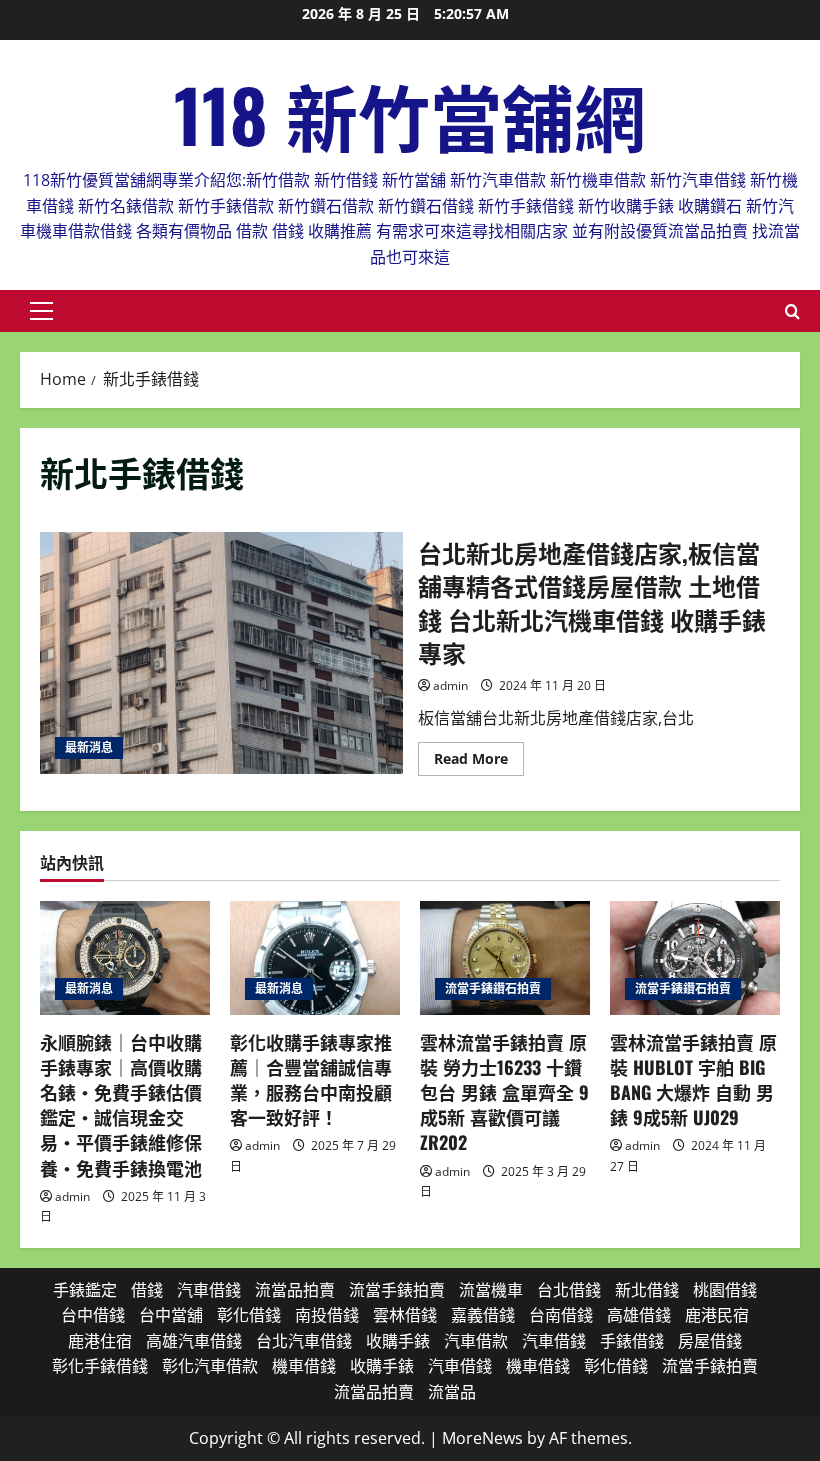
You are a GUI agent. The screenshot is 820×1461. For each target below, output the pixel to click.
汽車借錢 (209, 1290)
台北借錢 (569, 1290)
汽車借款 (476, 1341)
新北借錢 (647, 1290)
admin (450, 685)
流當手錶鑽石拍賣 (493, 988)
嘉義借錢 (483, 1315)
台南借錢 (561, 1315)
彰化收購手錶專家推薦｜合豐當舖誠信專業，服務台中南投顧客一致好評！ (311, 1080)
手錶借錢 (632, 1341)
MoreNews (482, 1438)
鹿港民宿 (717, 1315)
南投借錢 (327, 1315)
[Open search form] (792, 311)
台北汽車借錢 (304, 1341)
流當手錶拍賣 (397, 1290)
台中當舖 (171, 1315)
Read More (479, 762)
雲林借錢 (405, 1315)
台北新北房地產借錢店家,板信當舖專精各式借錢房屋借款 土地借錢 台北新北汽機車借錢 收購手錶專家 (221, 653)
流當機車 (491, 1290)
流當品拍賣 (295, 1290)
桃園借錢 (725, 1290)
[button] (41, 311)
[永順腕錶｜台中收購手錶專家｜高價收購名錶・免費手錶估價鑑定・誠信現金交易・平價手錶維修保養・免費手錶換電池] (125, 957)
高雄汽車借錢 (194, 1341)
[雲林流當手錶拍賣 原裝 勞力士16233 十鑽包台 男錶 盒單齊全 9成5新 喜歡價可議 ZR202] (505, 957)
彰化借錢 (249, 1315)
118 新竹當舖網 (410, 113)
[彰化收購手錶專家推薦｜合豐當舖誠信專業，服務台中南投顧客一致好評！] (315, 957)
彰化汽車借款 (210, 1366)
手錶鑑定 (85, 1290)
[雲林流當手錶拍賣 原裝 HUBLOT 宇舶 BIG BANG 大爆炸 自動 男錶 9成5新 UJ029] (695, 957)
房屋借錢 (710, 1341)
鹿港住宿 (100, 1341)
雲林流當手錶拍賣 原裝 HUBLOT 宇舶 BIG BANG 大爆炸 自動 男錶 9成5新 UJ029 (693, 1080)
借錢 (147, 1290)
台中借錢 (93, 1315)
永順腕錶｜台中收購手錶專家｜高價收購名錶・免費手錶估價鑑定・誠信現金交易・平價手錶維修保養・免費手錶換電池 (121, 1105)
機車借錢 (304, 1366)
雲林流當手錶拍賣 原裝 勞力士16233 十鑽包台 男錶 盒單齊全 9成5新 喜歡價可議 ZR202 (504, 1092)
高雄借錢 (639, 1315)
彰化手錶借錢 (100, 1366)
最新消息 (89, 747)
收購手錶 (398, 1341)
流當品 (452, 1392)
